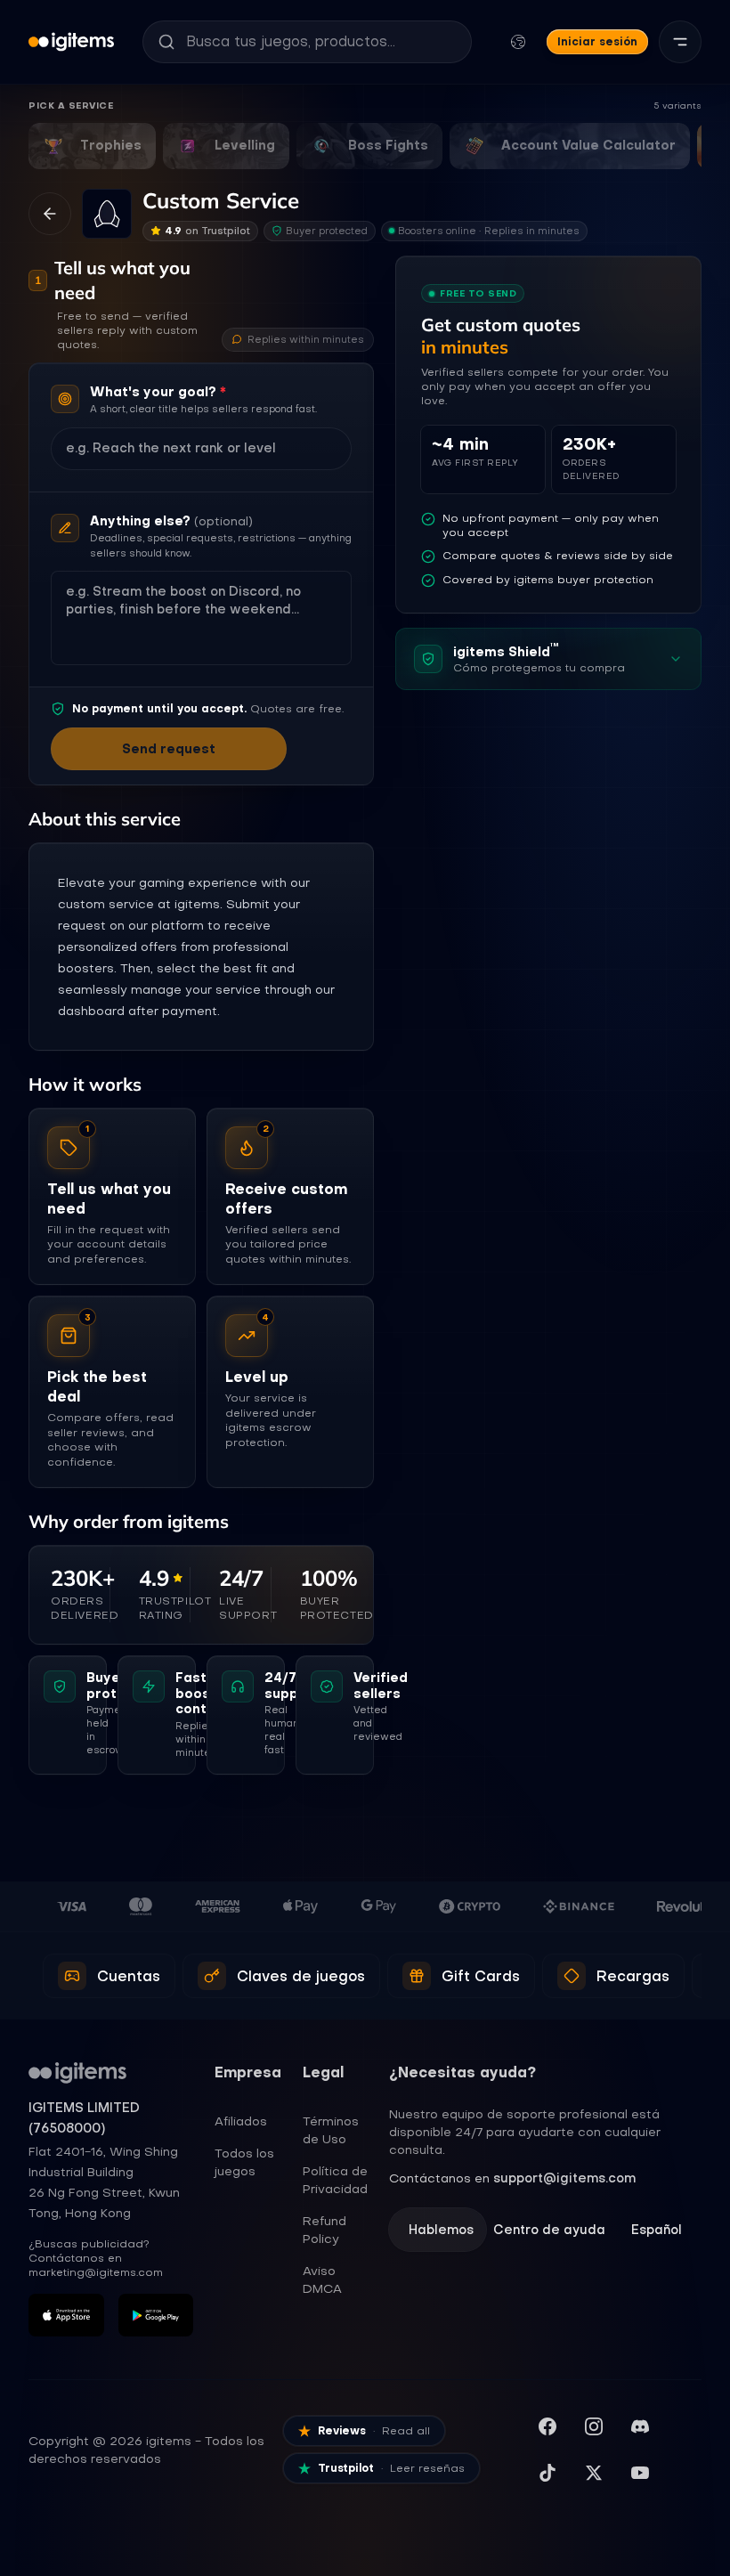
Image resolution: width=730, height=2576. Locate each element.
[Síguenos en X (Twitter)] (594, 2473)
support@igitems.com (564, 2178)
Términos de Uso (331, 2130)
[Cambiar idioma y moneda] (518, 42)
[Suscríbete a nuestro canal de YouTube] (640, 2473)
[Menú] (680, 42)
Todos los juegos (244, 2162)
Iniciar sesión (597, 41)
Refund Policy (324, 2230)
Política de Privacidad (335, 2180)
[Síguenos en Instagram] (594, 2426)
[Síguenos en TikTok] (547, 2473)
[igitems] (71, 42)
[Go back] (50, 214)
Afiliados (241, 2121)
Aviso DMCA (322, 2279)
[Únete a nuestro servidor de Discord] (640, 2426)
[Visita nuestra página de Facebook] (547, 2426)
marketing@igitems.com (96, 2272)
